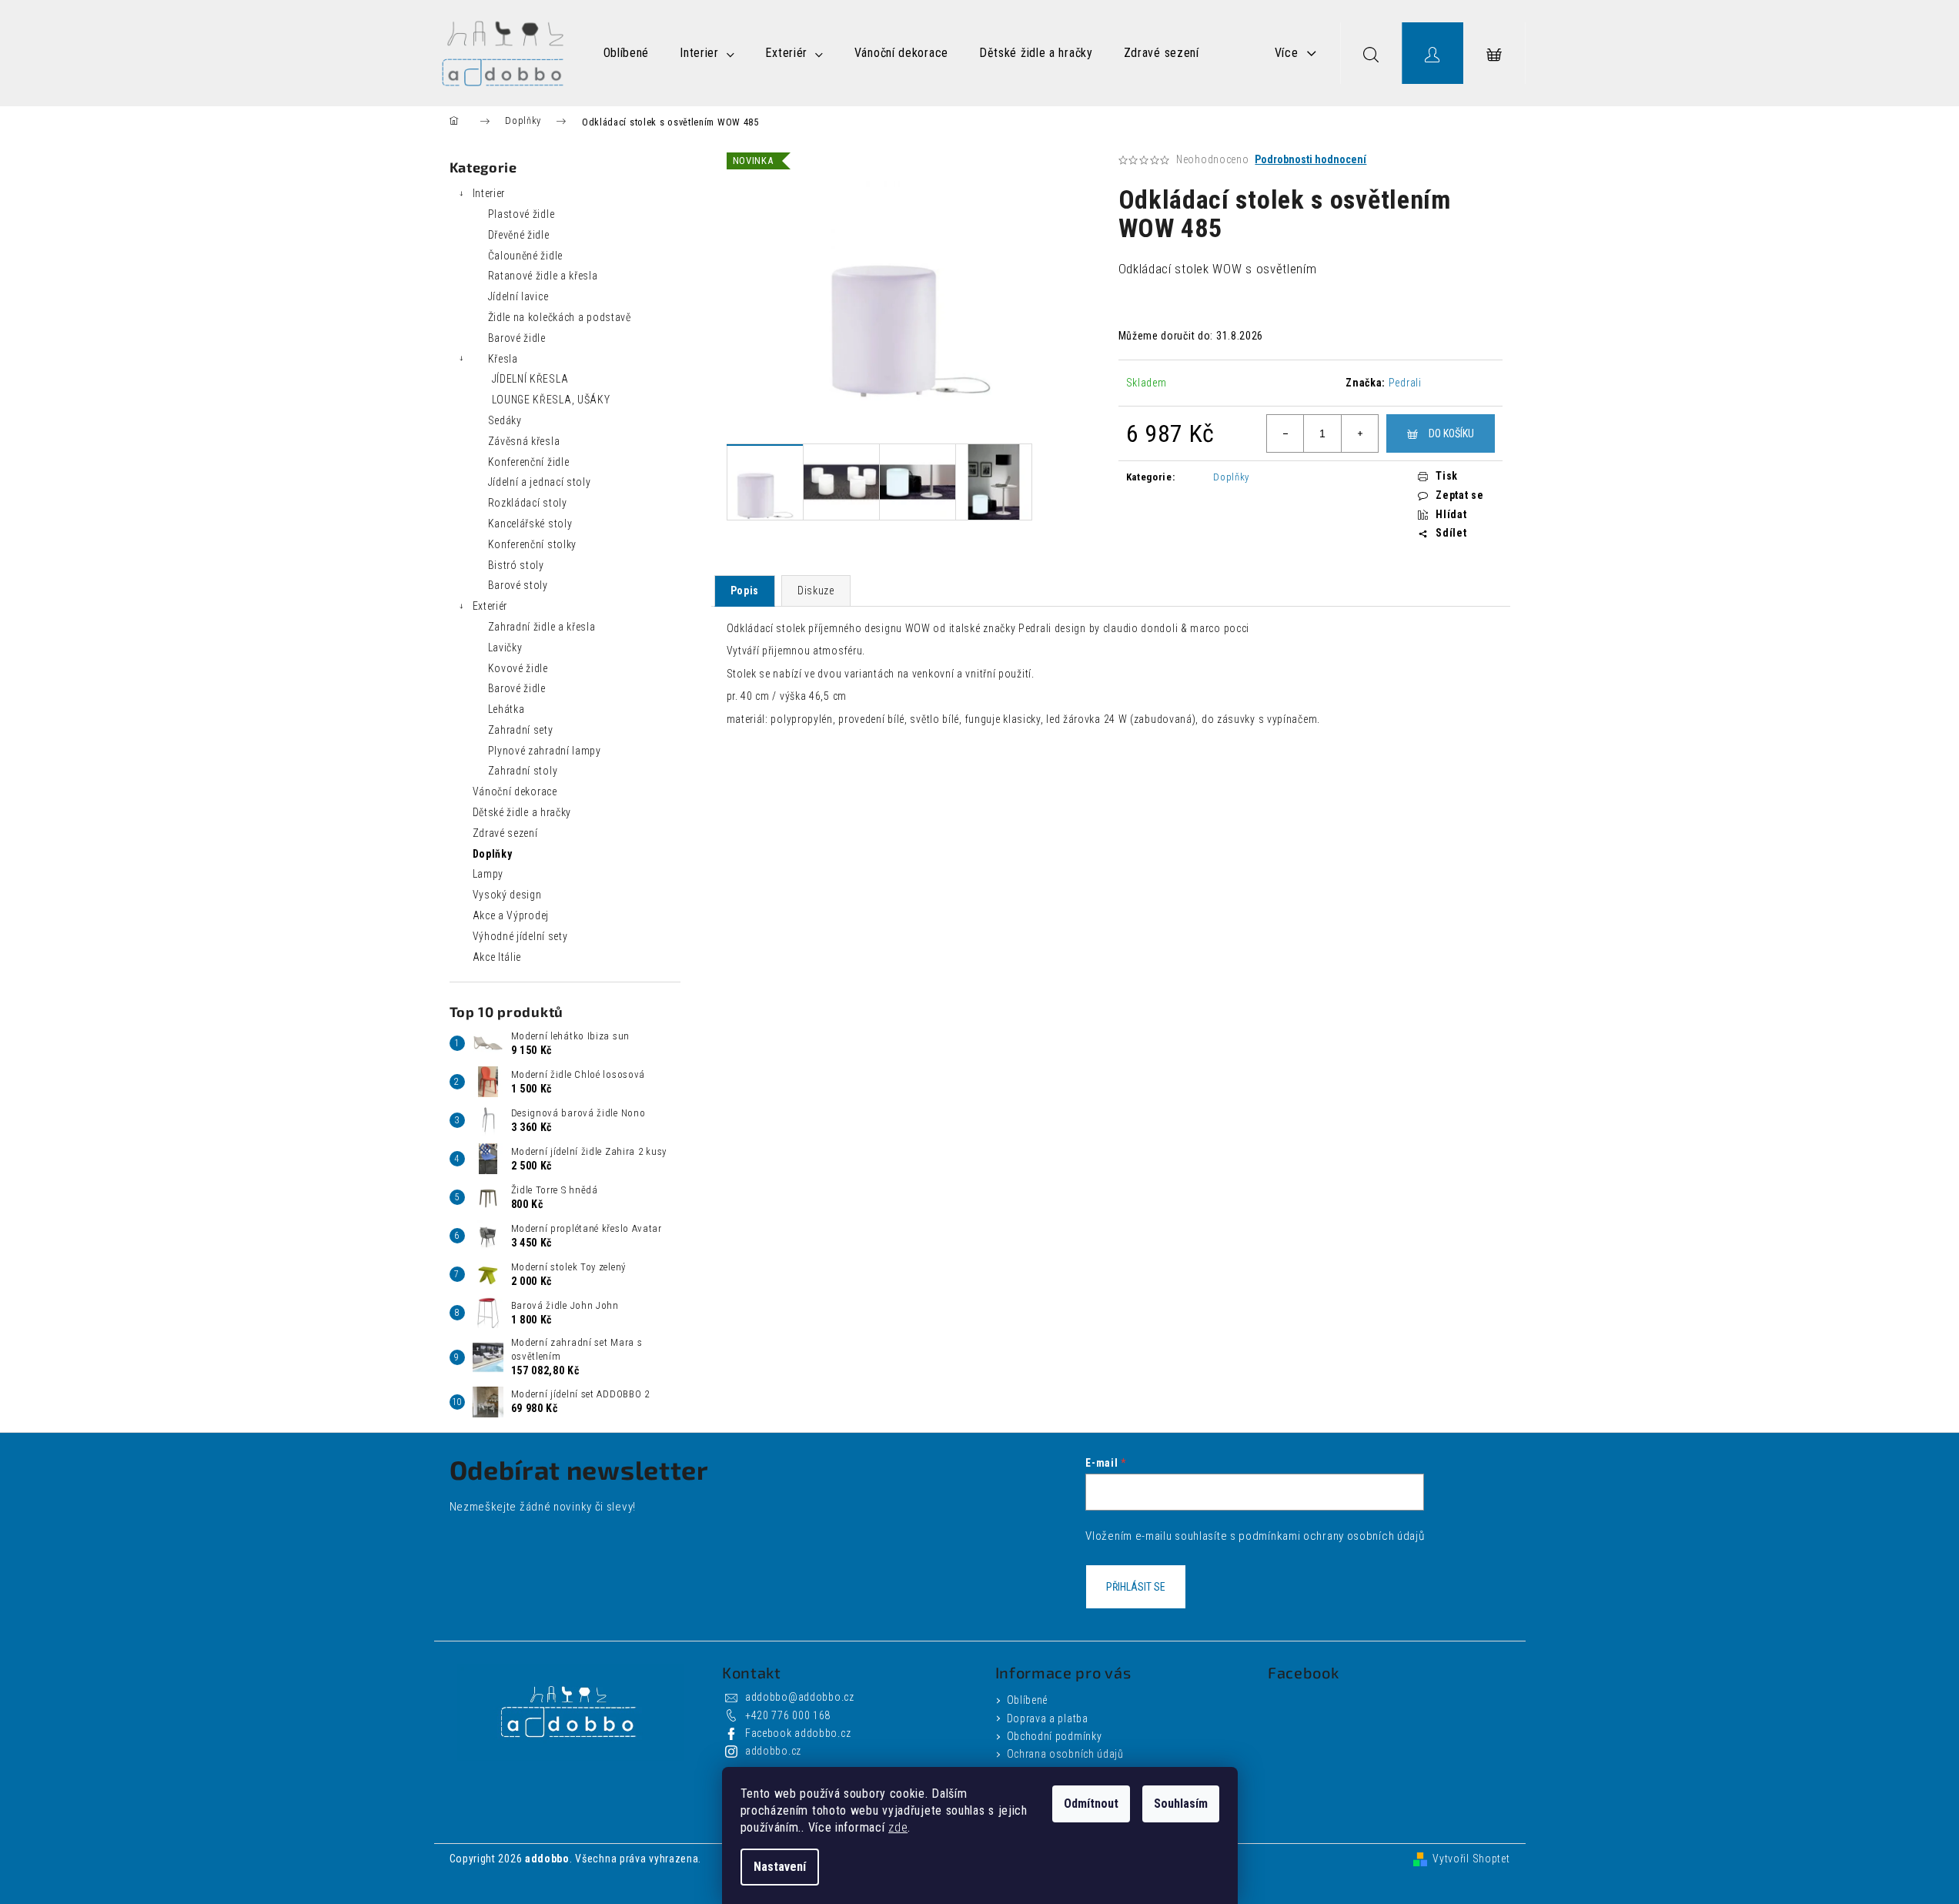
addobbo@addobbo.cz (800, 1697)
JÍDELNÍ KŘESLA (530, 379)
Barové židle (517, 338)
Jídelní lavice (518, 296)
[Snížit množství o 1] (1285, 433)
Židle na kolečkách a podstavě (560, 317)
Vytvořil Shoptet (1471, 1859)
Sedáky (505, 420)
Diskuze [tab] (816, 591)
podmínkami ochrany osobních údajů (1331, 1536)
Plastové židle (522, 214)
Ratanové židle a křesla (543, 276)
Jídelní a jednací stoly (540, 482)
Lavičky (505, 647)
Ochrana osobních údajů (1065, 1754)
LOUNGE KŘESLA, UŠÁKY (551, 400)
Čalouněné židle (526, 256)
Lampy (488, 874)
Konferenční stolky (533, 544)
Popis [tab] (745, 591)
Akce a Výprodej (511, 915)
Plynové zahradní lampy (545, 751)
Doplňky (493, 854)
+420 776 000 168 (788, 1715)
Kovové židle (518, 668)
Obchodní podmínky (1055, 1736)
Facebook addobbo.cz (798, 1733)
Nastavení (780, 1867)
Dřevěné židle (519, 235)
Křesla (503, 359)
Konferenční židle (529, 462)
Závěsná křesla (524, 441)
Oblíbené (1028, 1700)
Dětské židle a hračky (522, 812)
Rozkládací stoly (528, 503)
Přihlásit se (1136, 1587)
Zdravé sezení (505, 833)
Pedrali (1405, 383)
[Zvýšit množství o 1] (1359, 433)
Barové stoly (518, 585)
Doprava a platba (1048, 1718)
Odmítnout (1091, 1804)
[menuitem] (627, 53)
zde (898, 1827)
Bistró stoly (516, 565)
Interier (489, 193)
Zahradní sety (521, 730)
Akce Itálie (497, 957)
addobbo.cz (773, 1751)
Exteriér (490, 606)
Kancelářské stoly (530, 524)
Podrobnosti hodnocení (1310, 159)
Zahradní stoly (523, 771)
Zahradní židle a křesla (542, 627)
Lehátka (506, 709)
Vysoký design (507, 895)
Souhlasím (1181, 1804)
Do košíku (1451, 433)
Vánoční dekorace (515, 791)
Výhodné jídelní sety (520, 936)
